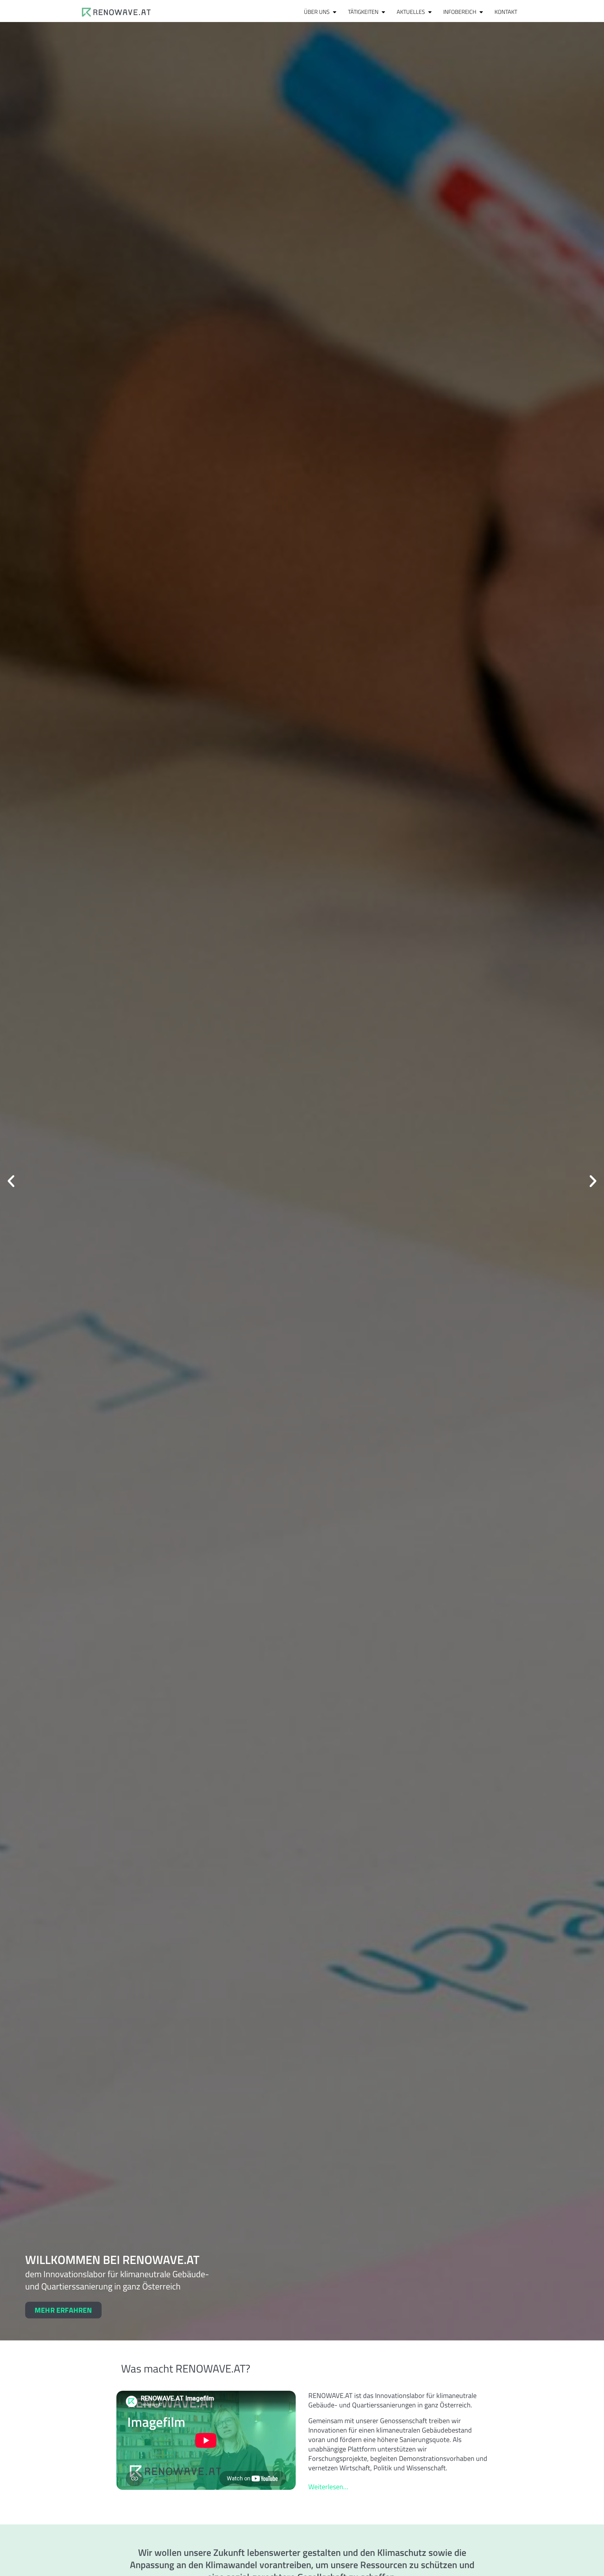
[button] (11, 1181)
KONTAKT (506, 12)
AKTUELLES (411, 12)
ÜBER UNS (317, 12)
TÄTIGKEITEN (363, 12)
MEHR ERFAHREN (63, 2310)
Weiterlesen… (328, 2487)
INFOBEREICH (460, 12)
